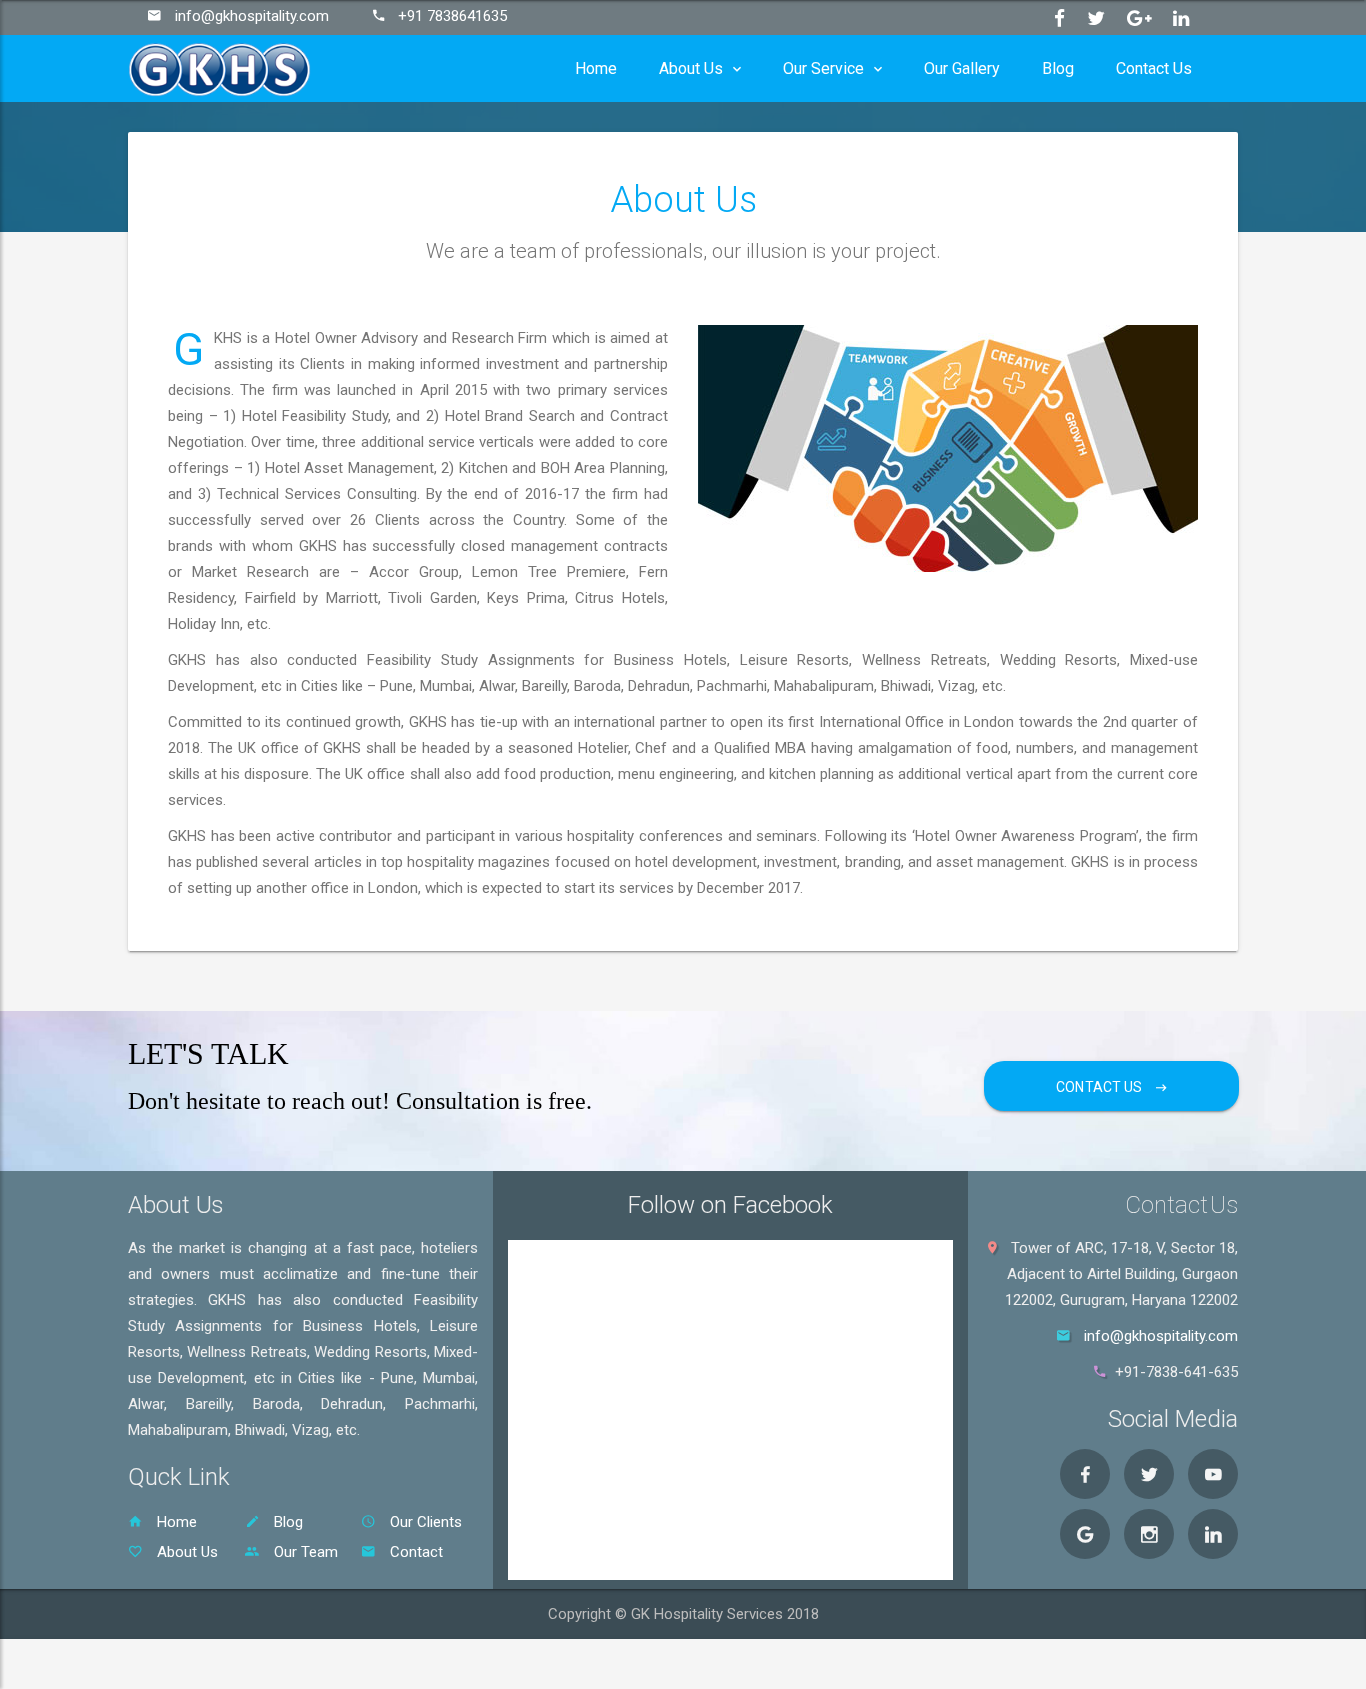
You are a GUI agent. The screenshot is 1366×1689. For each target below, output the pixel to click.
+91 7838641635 (452, 16)
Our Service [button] (823, 68)
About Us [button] (691, 68)
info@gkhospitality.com (252, 16)
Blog (286, 1522)
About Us (185, 1552)
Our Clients (424, 1522)
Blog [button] (1058, 68)
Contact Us (1101, 1087)
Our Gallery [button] (962, 68)
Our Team (304, 1552)
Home (175, 1522)
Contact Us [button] (1154, 68)
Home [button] (596, 68)
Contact (414, 1552)
